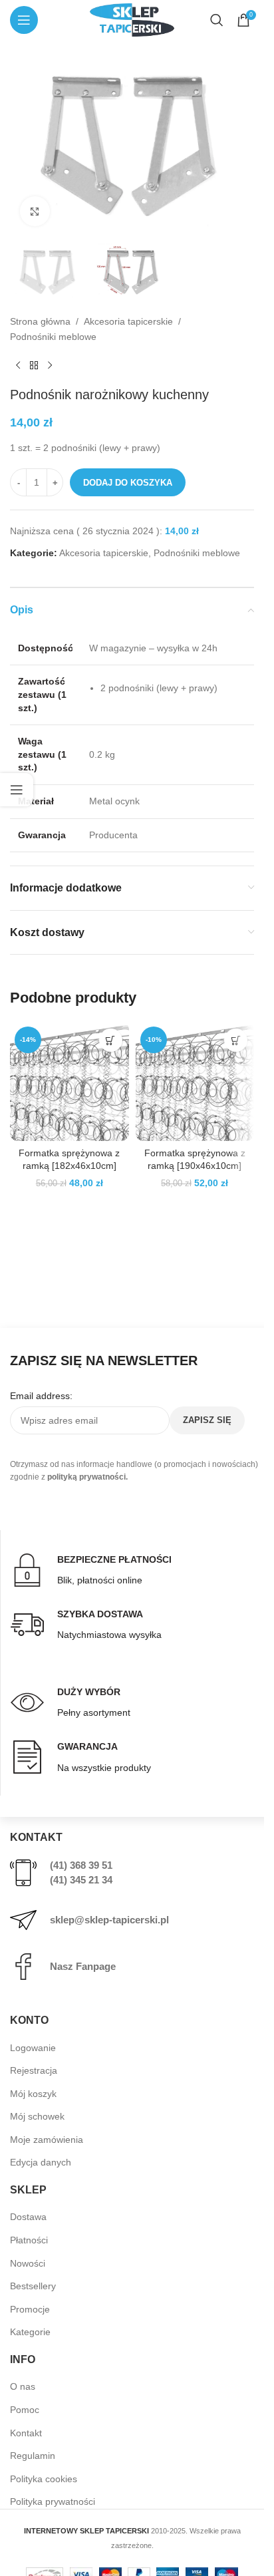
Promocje (30, 2309)
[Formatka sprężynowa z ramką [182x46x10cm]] (69, 1081)
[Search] (217, 20)
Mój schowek (37, 2116)
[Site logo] (132, 19)
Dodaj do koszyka (128, 483)
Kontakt (26, 2433)
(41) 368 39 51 (81, 1865)
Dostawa (28, 2217)
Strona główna (40, 321)
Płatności (29, 2240)
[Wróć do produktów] (34, 365)
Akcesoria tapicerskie (128, 321)
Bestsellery (33, 2286)
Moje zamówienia (47, 2140)
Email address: (41, 1396)
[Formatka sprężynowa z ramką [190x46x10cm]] (195, 1081)
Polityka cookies (44, 2479)
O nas (23, 2386)
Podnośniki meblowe (53, 337)
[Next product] (50, 365)
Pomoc (25, 2410)
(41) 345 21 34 (81, 1880)
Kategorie (30, 2332)
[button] (111, 1040)
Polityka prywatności (53, 2501)
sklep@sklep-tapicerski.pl (109, 1920)
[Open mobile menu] (24, 20)
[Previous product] (18, 365)
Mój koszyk (33, 2094)
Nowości (28, 2263)
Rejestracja (34, 2070)
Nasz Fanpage (83, 1966)
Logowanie (33, 2048)
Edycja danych (41, 2162)
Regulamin (33, 2456)
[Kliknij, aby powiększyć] (35, 211)
